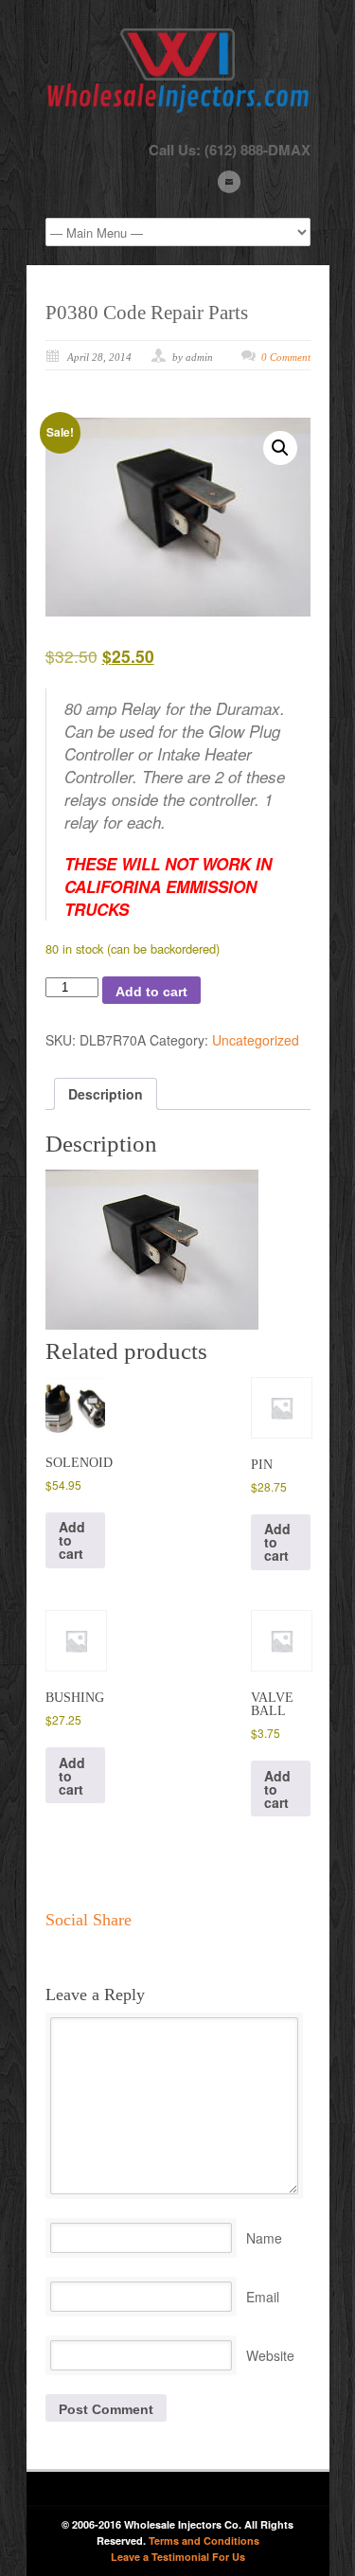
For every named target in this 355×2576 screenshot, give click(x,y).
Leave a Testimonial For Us (178, 2557)
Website (270, 2355)
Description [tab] (106, 1094)
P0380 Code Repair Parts (147, 313)
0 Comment (286, 357)
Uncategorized (256, 1040)
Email (263, 2297)
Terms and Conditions (204, 2540)
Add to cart (151, 992)
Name (264, 2238)
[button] (280, 448)
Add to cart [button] (72, 1540)
